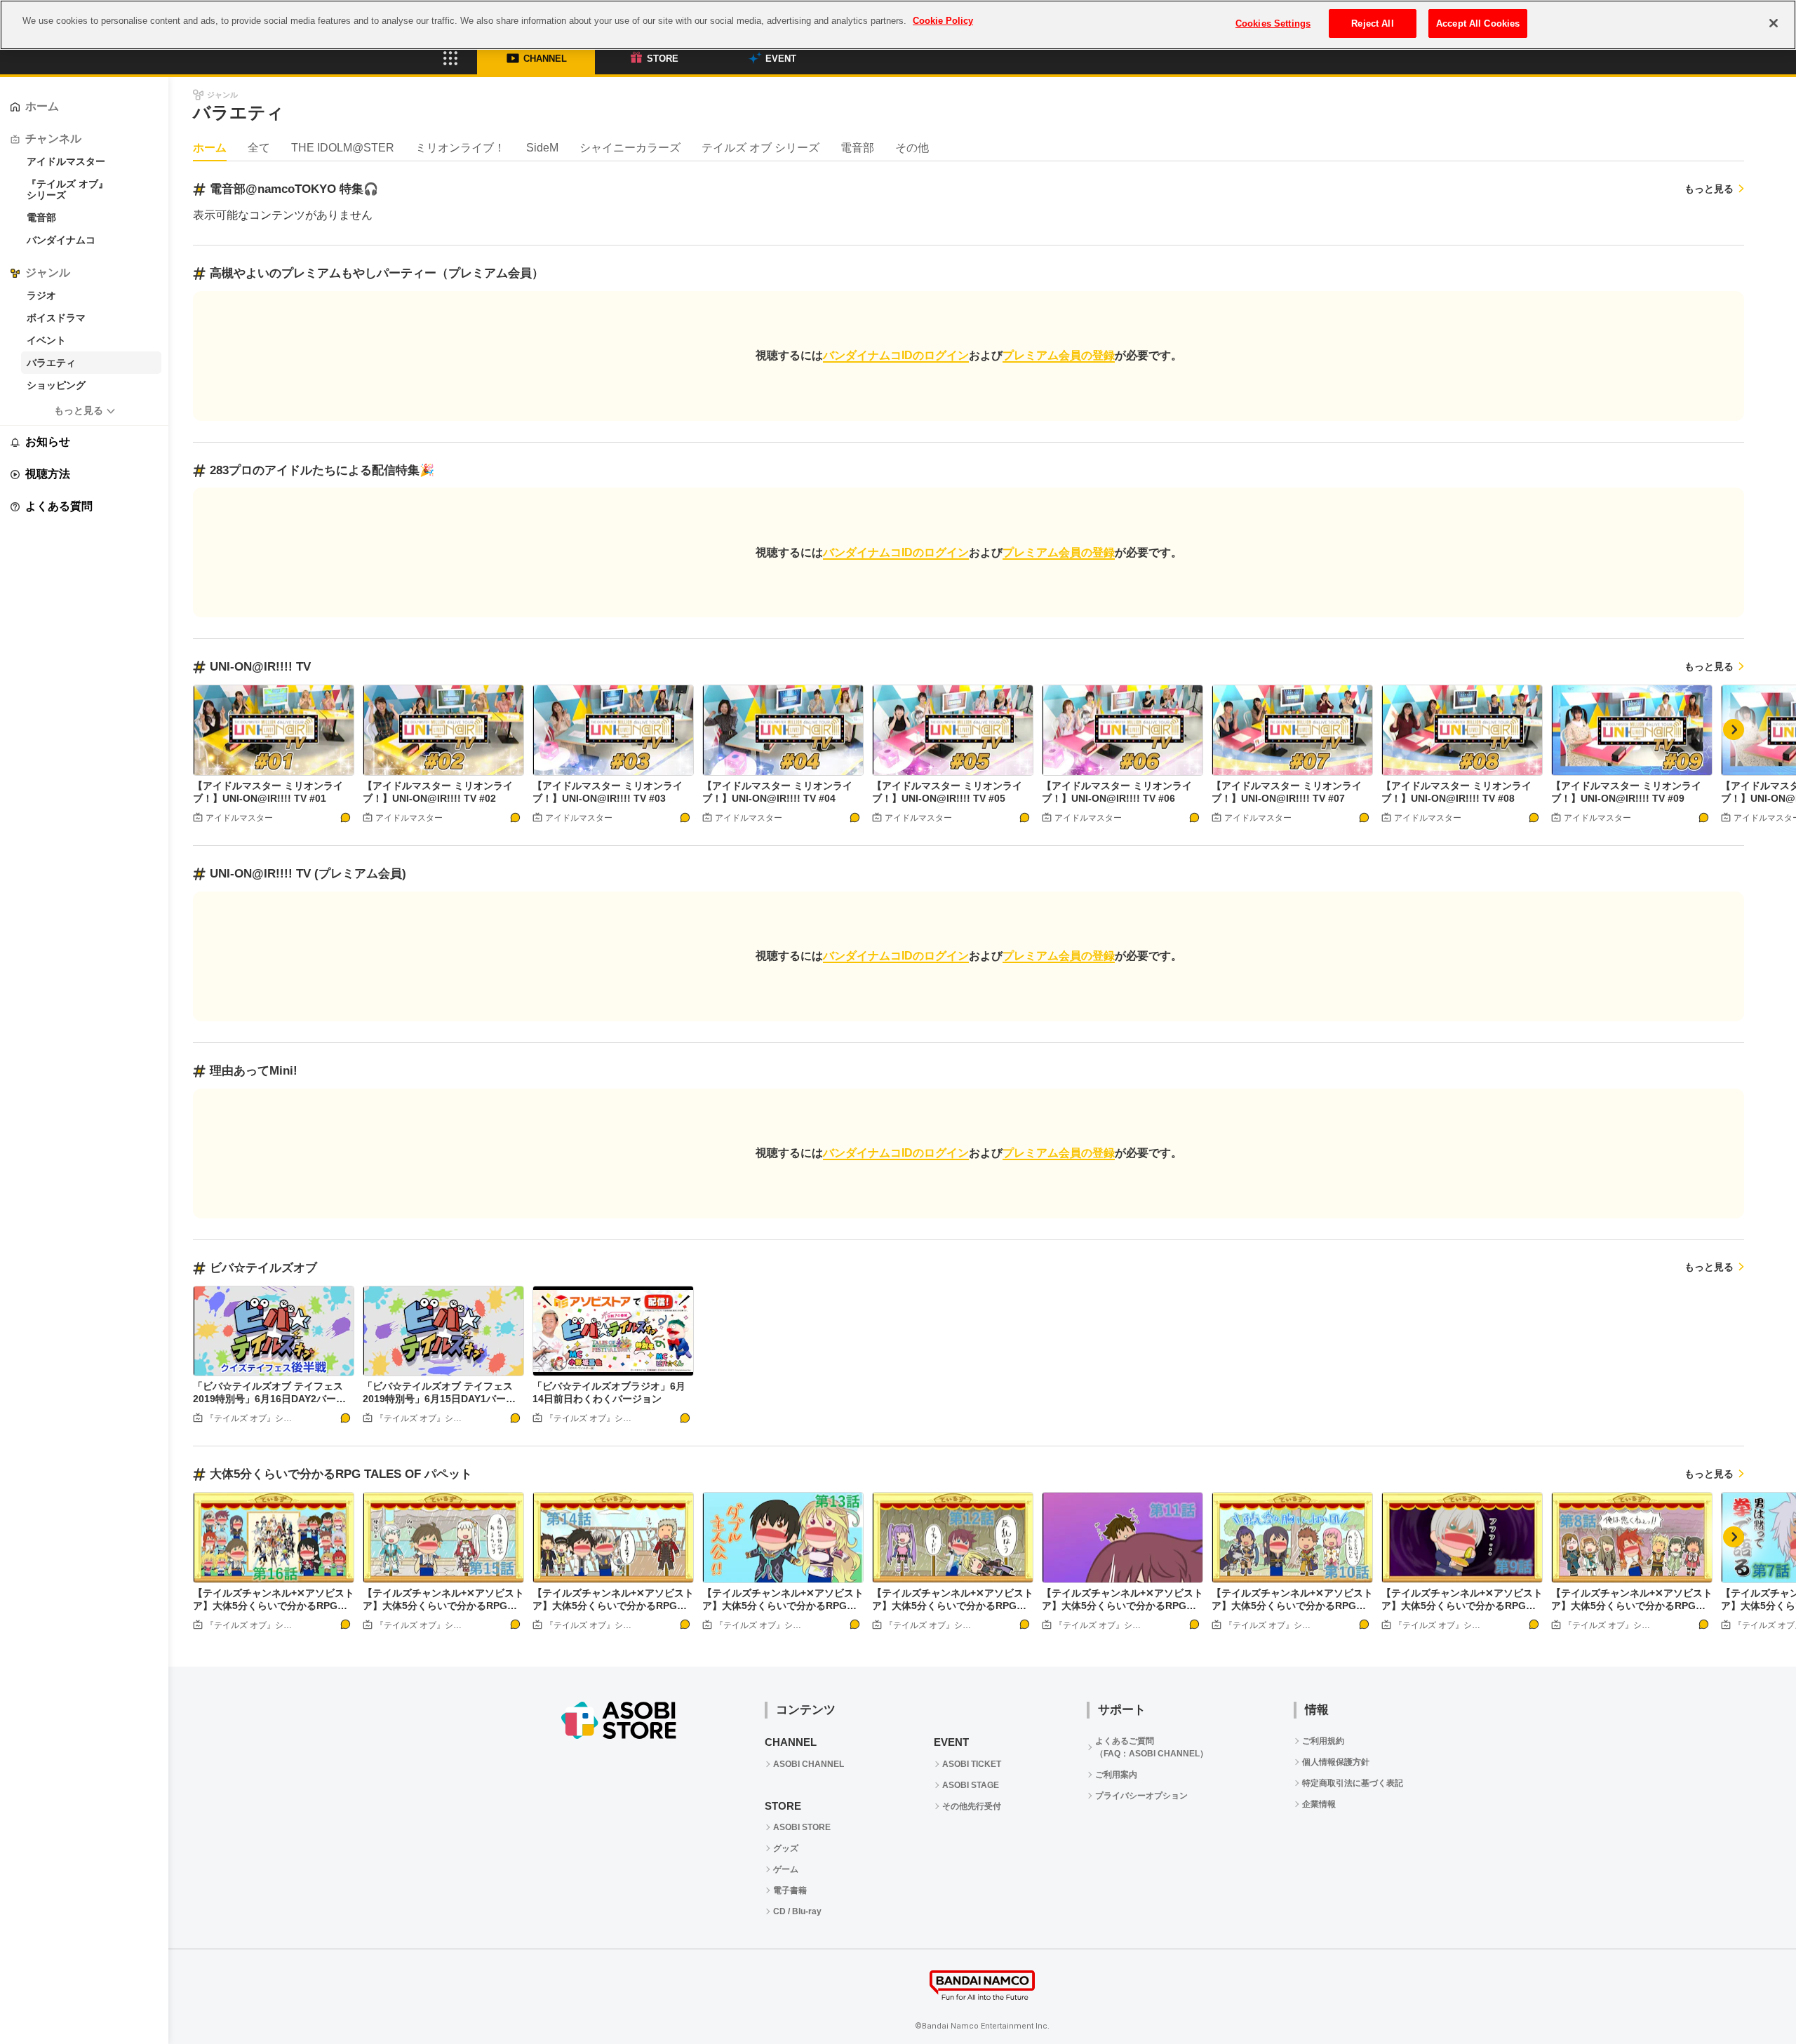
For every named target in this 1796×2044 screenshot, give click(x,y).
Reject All (1372, 23)
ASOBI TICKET (972, 1764)
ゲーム (786, 1869)
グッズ (786, 1848)
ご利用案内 (1116, 1775)
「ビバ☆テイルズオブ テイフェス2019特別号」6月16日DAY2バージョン (269, 1399)
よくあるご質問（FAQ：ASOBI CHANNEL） (1152, 1747)
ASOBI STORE (802, 1827)
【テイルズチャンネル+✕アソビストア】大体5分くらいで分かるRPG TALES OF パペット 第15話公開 (443, 1606)
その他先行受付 (972, 1806)
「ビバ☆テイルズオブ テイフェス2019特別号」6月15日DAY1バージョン (439, 1399)
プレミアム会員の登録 (1059, 355)
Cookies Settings (1273, 23)
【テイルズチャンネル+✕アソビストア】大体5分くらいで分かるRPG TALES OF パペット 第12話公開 (953, 1606)
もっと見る (79, 410)
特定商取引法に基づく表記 (1353, 1783)
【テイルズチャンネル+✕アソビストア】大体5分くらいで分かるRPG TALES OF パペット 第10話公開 (1292, 1606)
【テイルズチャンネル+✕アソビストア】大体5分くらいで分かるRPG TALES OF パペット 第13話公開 (783, 1606)
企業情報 (1319, 1804)
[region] (898, 25)
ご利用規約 (1323, 1741)
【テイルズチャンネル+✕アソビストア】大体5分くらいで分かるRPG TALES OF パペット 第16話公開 (274, 1606)
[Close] (1774, 23)
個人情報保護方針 (1336, 1762)
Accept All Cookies (1478, 23)
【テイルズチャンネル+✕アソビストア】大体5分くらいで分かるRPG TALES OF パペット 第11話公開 (1122, 1606)
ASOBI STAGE (971, 1785)
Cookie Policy (943, 21)
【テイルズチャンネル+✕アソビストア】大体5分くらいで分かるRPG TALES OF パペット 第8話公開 (1632, 1606)
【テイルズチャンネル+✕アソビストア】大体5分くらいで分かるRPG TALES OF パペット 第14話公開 (613, 1606)
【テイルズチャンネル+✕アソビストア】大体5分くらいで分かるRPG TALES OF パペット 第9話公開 (1462, 1606)
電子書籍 (790, 1890)
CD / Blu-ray (797, 1911)
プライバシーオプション (1141, 1796)
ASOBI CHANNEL (809, 1764)
